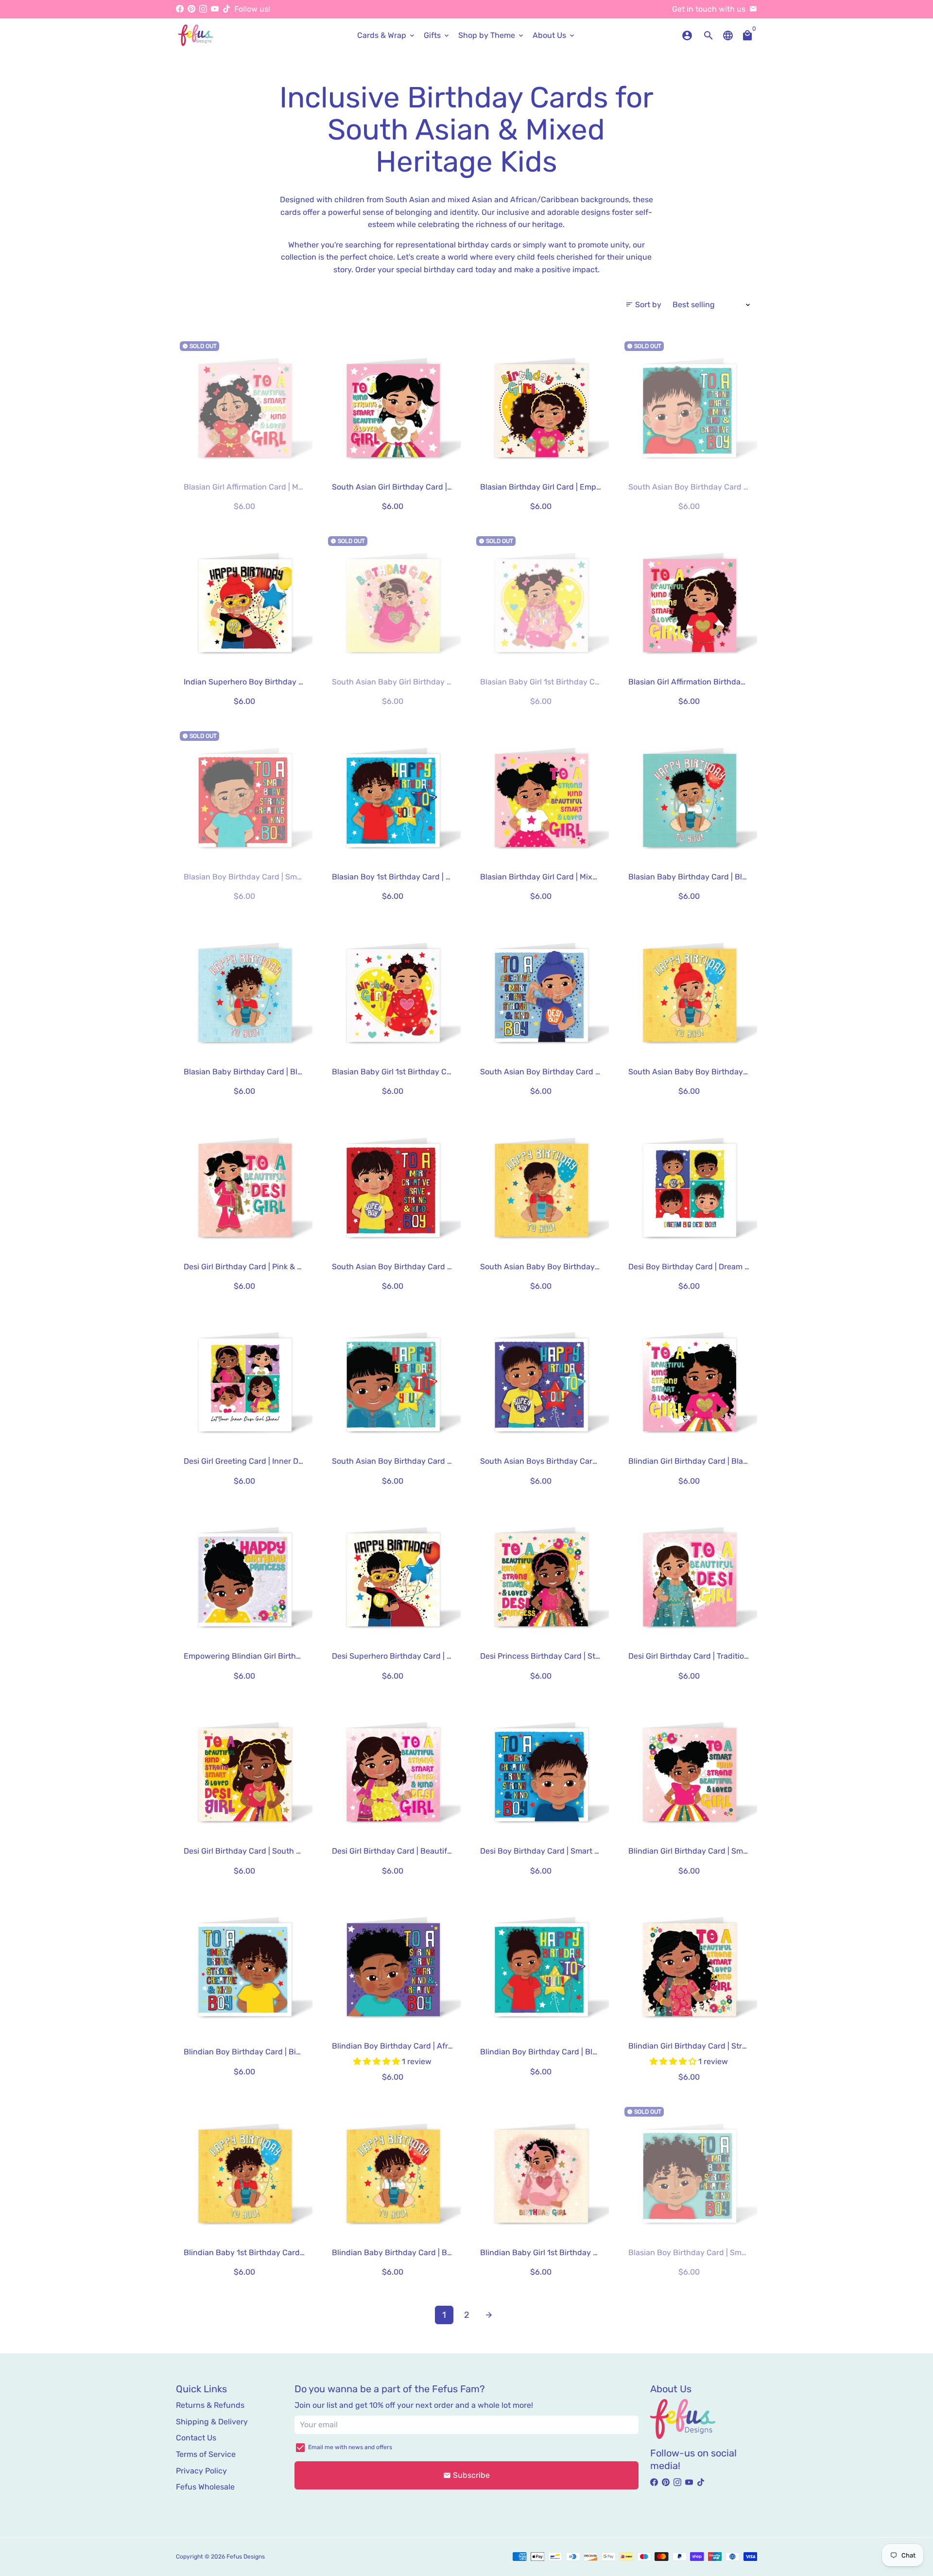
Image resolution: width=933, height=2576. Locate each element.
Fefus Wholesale (205, 2487)
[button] (378, 2061)
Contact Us (196, 2438)
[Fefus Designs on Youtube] (215, 9)
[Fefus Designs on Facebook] (180, 9)
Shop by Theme (492, 35)
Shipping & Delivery (212, 2422)
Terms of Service (206, 2454)
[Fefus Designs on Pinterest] (191, 9)
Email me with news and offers (350, 2447)
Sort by (643, 305)
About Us (554, 35)
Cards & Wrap (387, 35)
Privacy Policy (201, 2471)
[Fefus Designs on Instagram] (203, 9)
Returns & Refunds (210, 2405)
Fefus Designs (246, 2557)
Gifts (437, 35)
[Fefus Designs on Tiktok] (226, 9)
